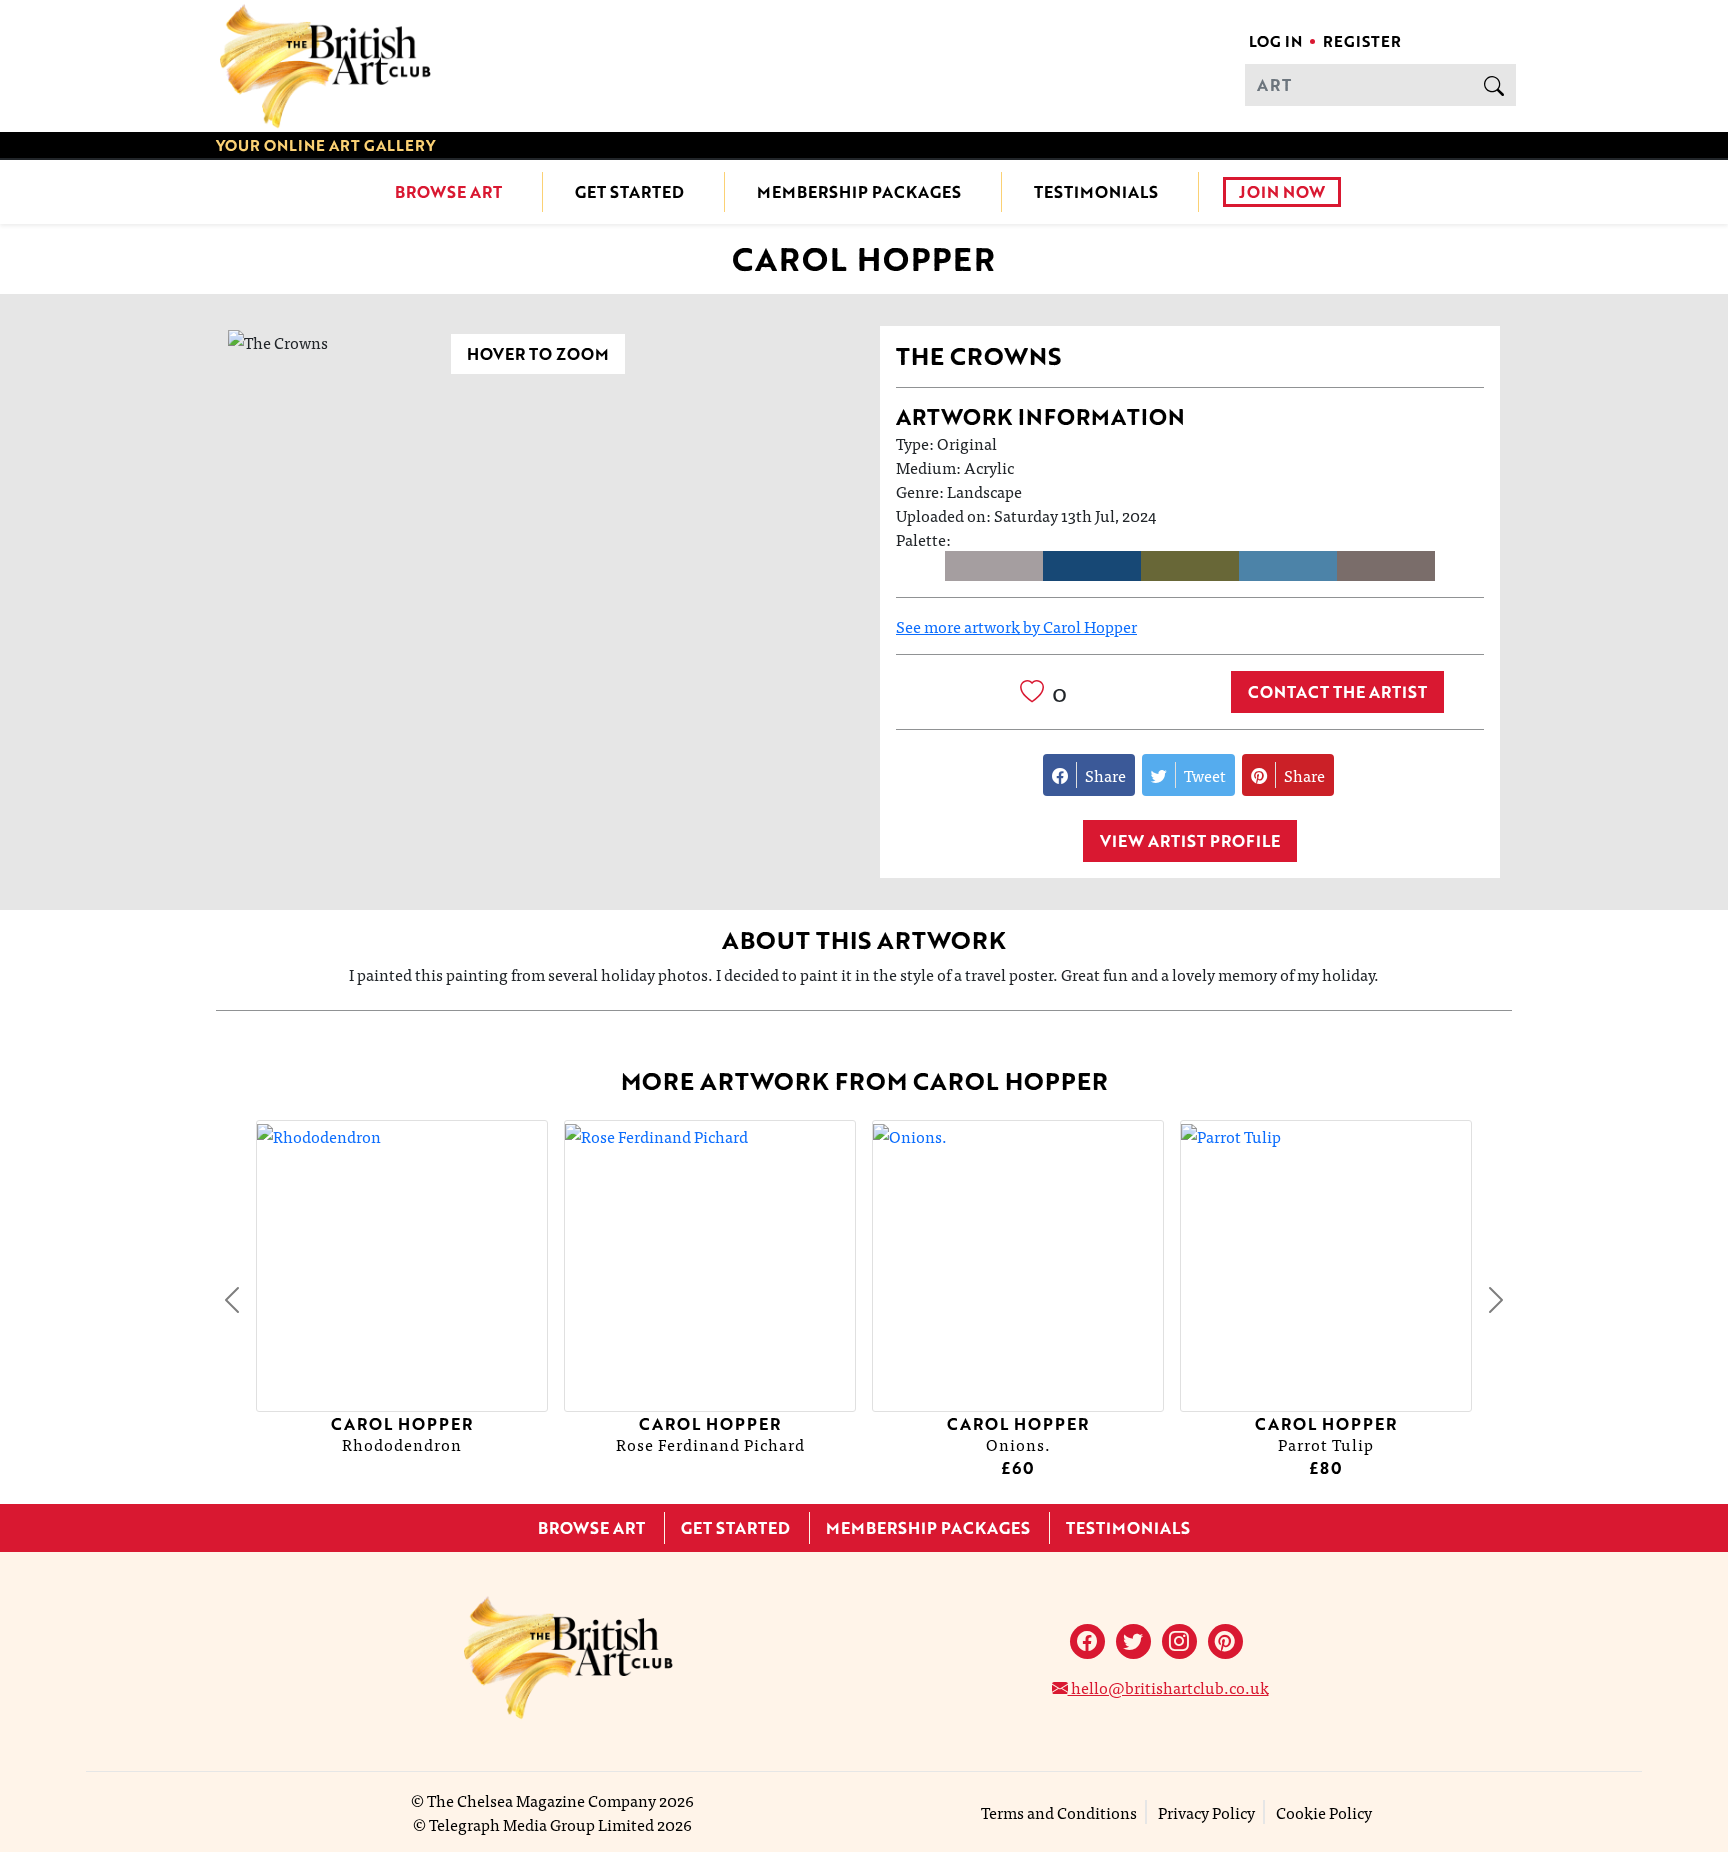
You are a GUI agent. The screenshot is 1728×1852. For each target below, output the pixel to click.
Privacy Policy (1206, 1812)
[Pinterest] (1225, 1641)
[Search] (1494, 85)
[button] (232, 1300)
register (1362, 41)
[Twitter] (1133, 1641)
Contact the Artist (1337, 692)
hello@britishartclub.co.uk (1168, 1687)
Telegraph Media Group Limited (541, 1824)
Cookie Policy (1324, 1812)
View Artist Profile (1190, 841)
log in (1275, 41)
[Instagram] (1179, 1641)
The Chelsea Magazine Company (541, 1800)
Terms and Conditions (1059, 1812)
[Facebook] (1087, 1641)
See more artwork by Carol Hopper (1016, 626)
